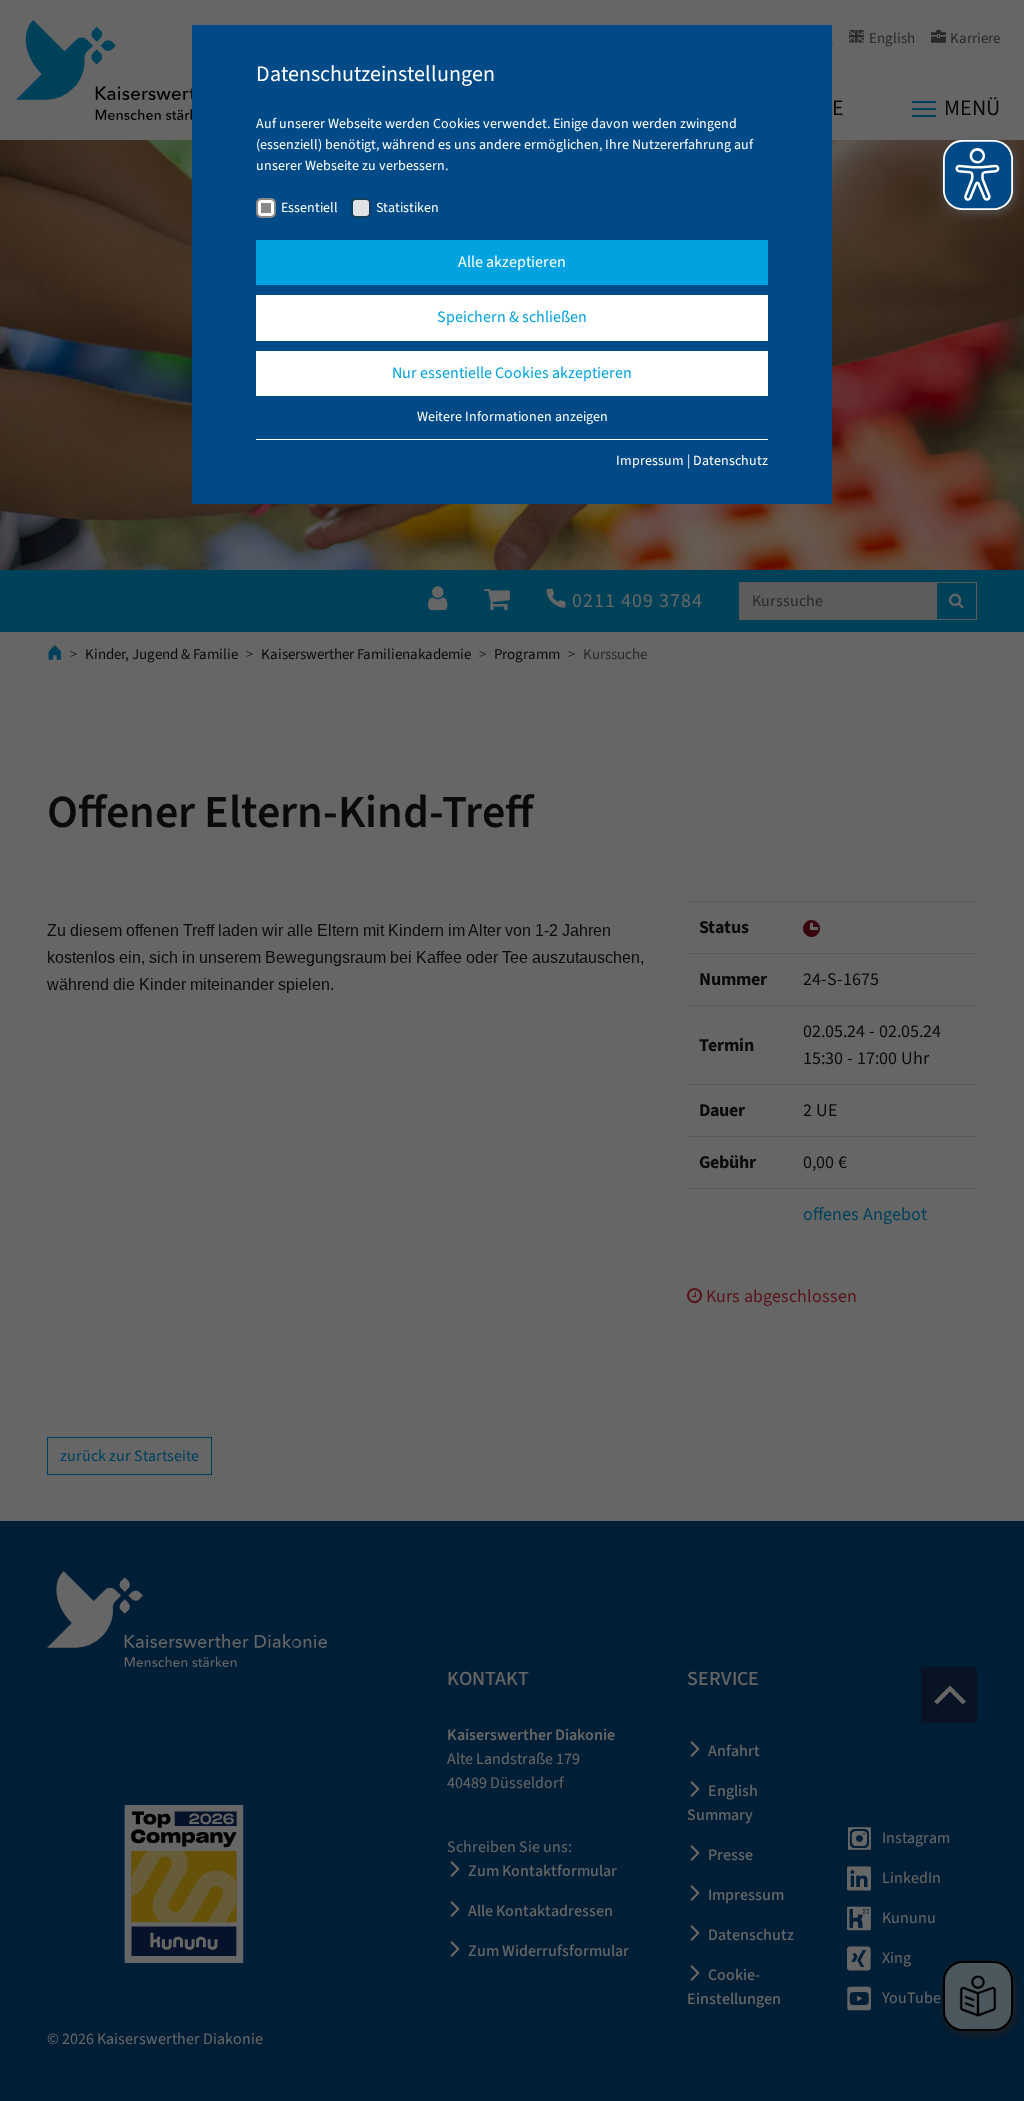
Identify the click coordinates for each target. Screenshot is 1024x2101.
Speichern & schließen (512, 317)
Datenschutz (730, 461)
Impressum (650, 461)
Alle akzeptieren (512, 262)
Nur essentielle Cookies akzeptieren (512, 373)
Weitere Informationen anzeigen (512, 417)
